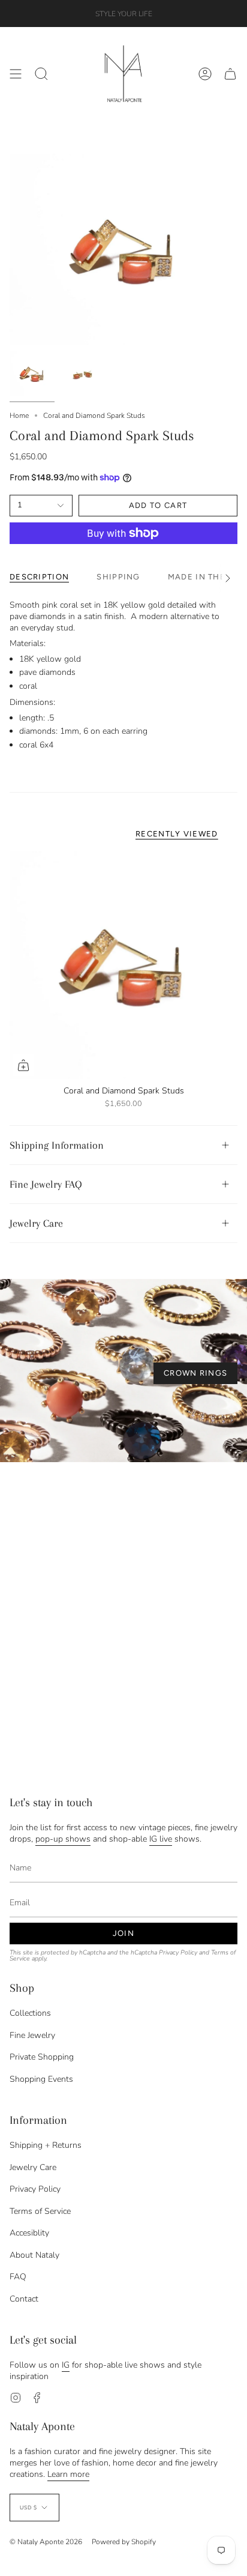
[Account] (205, 74)
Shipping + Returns (46, 2145)
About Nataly (34, 2255)
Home (19, 416)
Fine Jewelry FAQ (46, 1184)
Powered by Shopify (124, 2542)
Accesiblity (29, 2233)
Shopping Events (41, 2079)
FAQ (18, 2277)
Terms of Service (40, 2211)
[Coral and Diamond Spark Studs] (123, 965)
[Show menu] (16, 74)
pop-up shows (63, 1839)
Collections (30, 2013)
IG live (161, 1839)
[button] (41, 74)
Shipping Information (57, 1145)
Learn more (68, 2474)
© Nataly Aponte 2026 (46, 2542)
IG (66, 2365)
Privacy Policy (178, 1952)
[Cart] (230, 74)
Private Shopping (42, 2057)
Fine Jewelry (32, 2035)
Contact (24, 2299)
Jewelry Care (36, 1223)
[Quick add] (23, 1065)
